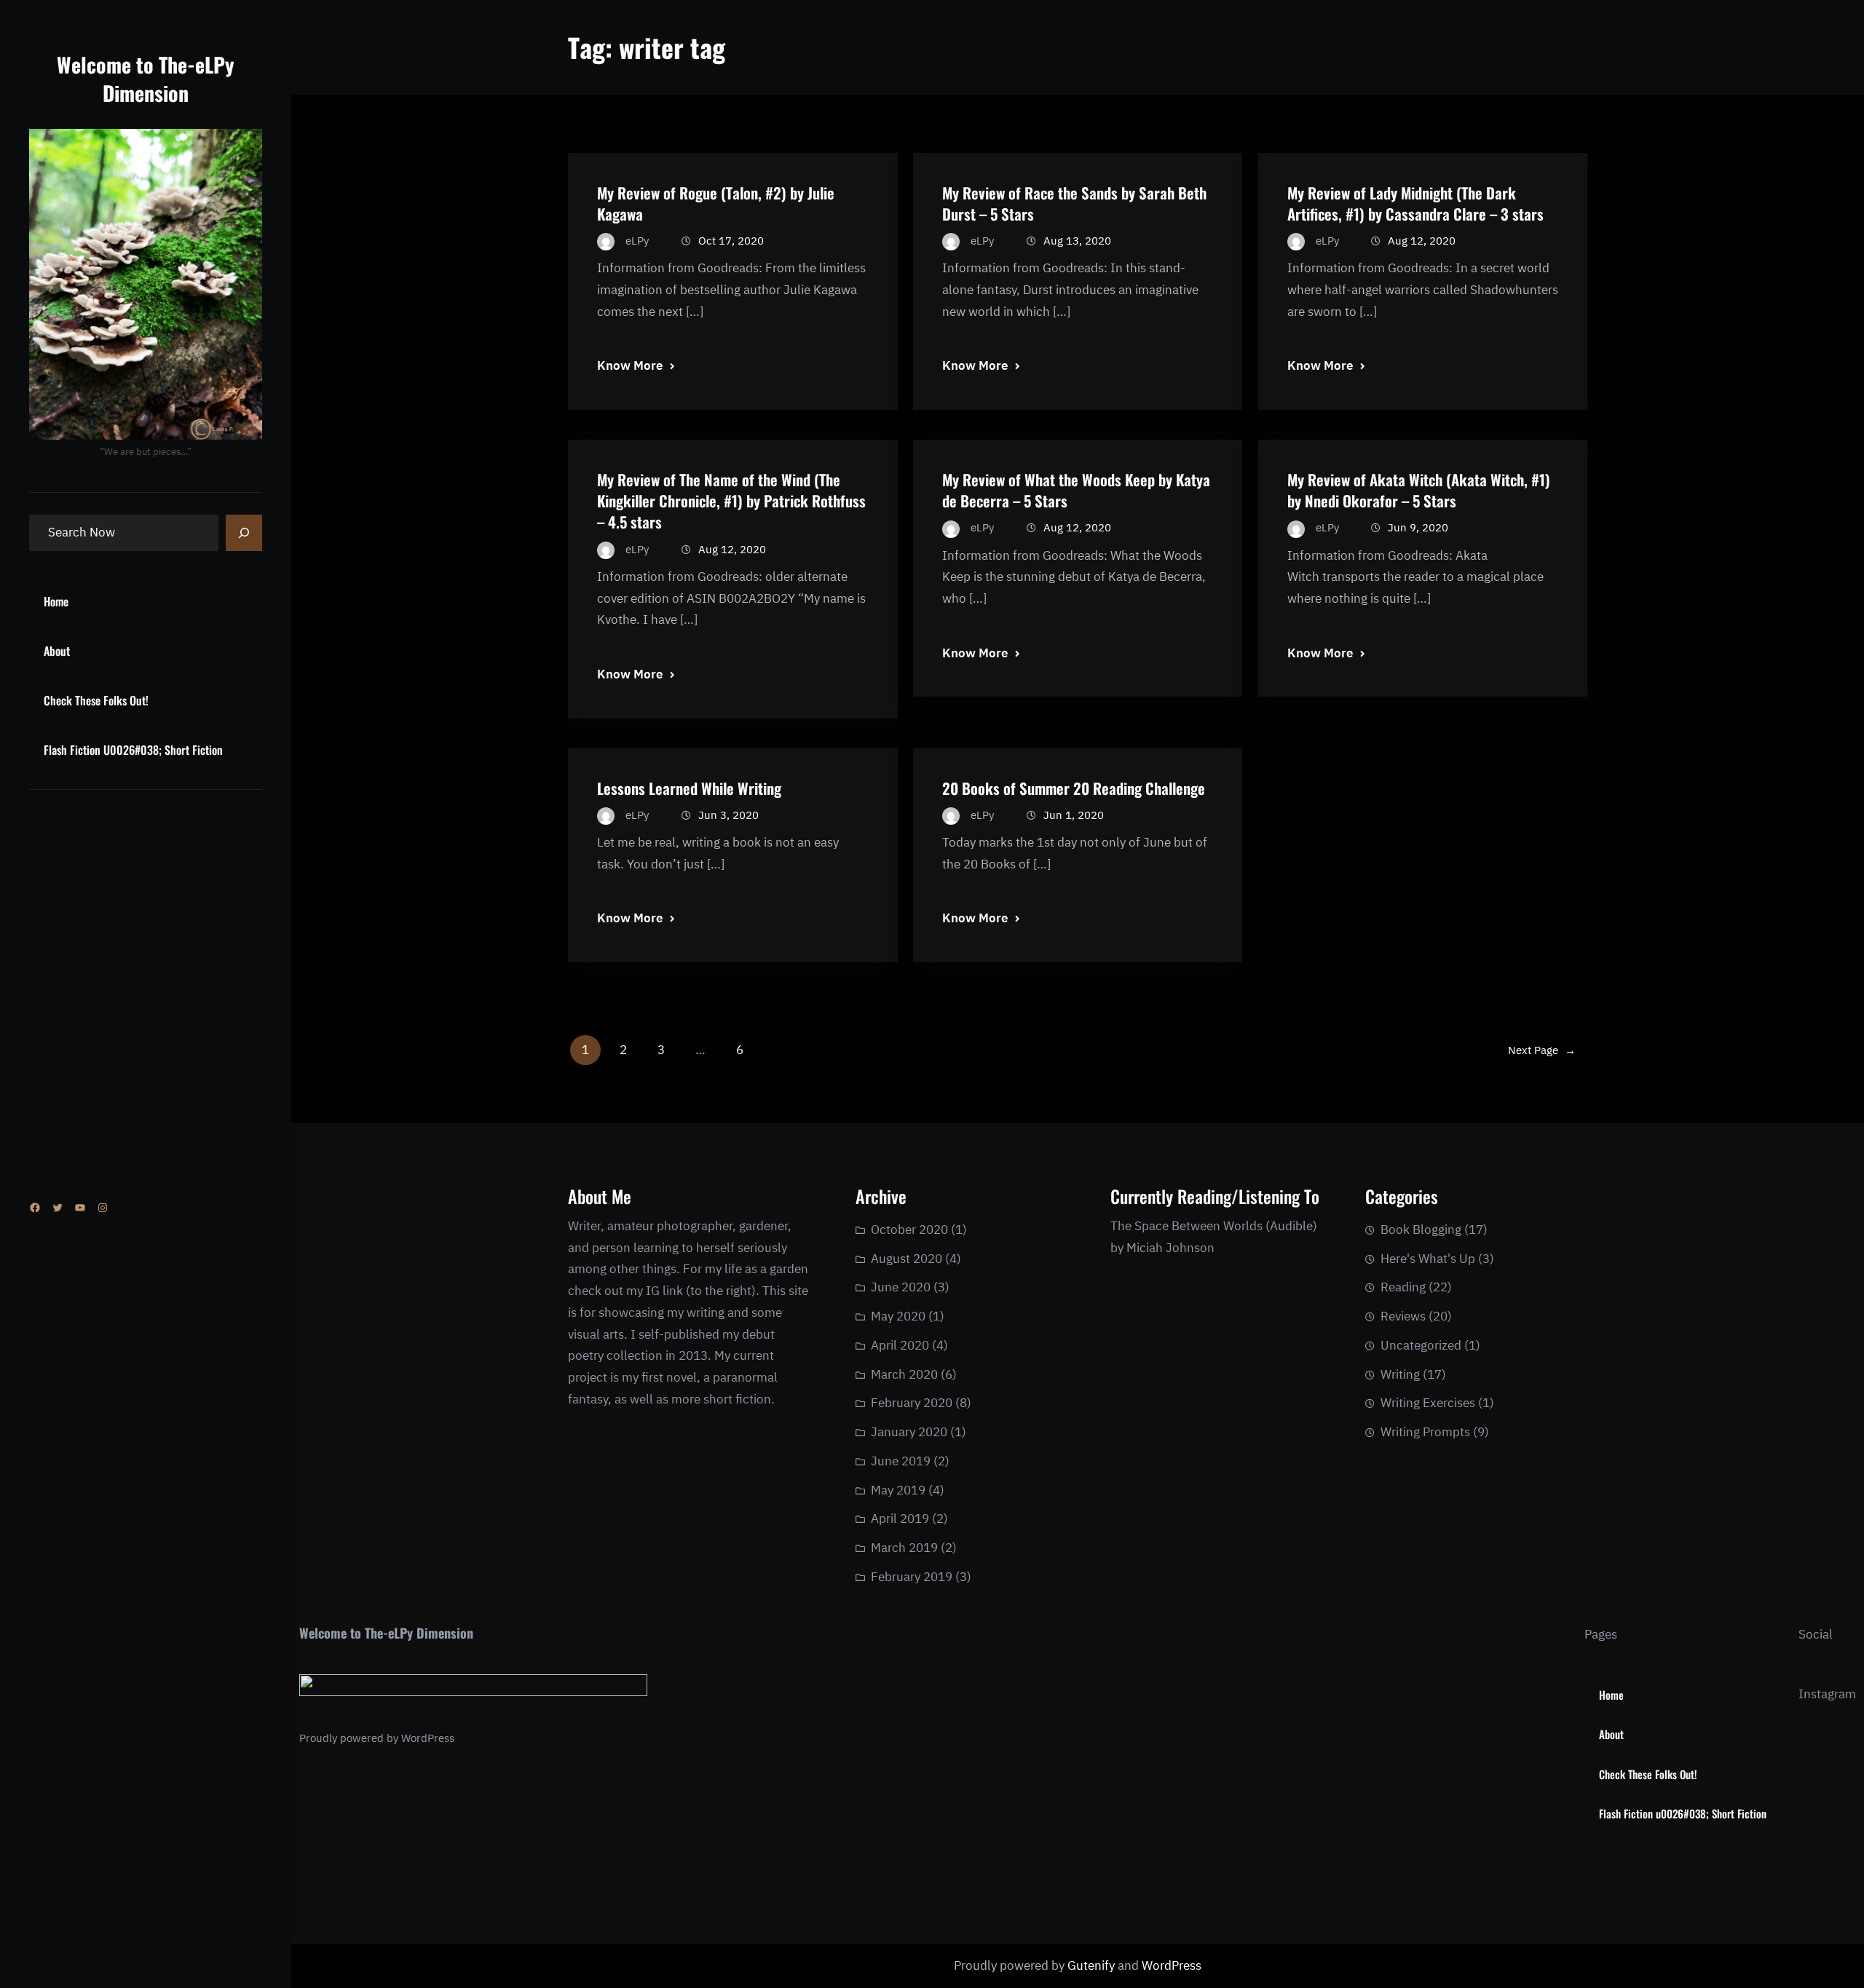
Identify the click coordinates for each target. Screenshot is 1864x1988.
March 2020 (904, 1374)
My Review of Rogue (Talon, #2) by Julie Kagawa (716, 203)
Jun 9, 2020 (1418, 527)
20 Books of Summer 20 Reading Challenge (1074, 788)
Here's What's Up (1428, 1259)
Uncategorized (1421, 1345)
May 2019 (898, 1490)
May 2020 (898, 1316)
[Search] (244, 533)
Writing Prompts (1425, 1432)
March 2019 (904, 1548)
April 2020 (900, 1345)
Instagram (1827, 1694)
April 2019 (900, 1518)
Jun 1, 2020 (1074, 815)
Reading (1403, 1287)
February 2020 (912, 1403)
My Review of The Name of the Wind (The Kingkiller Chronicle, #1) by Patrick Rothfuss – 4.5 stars (731, 500)
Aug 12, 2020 (1422, 241)
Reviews (1403, 1316)
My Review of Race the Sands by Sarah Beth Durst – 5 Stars (1074, 203)
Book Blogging (1421, 1229)
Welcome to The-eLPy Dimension (146, 79)
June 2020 (901, 1287)
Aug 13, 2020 (1077, 241)
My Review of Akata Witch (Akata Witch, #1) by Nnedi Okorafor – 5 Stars (1419, 490)
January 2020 (909, 1432)
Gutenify (1093, 1965)
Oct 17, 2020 (731, 241)
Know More (630, 365)
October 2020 (909, 1229)
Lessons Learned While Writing (689, 788)
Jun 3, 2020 (728, 815)
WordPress (428, 1738)
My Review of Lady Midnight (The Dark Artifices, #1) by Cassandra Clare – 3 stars (1415, 203)
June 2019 (901, 1461)
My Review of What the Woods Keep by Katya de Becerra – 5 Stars (1076, 490)
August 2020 (907, 1259)
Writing (1400, 1374)
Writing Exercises (1428, 1403)
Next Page (1542, 1050)
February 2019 (912, 1577)
